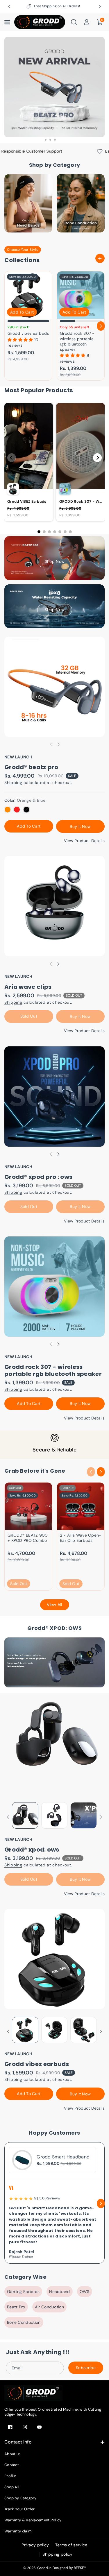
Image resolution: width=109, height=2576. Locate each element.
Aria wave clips (28, 987)
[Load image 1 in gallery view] (25, 1815)
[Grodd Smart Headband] (22, 2160)
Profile (10, 2476)
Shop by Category (20, 2498)
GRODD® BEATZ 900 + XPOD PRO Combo (28, 1538)
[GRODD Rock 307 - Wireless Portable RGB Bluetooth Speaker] (81, 295)
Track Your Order (20, 2509)
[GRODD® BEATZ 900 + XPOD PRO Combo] (28, 1506)
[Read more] (100, 258)
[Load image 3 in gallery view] (84, 1815)
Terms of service (71, 2545)
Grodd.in (44, 2568)
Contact (12, 2465)
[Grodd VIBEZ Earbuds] (28, 295)
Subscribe (86, 2368)
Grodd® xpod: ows (32, 1850)
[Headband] (28, 203)
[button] (8, 22)
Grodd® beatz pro (31, 767)
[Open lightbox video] (29, 462)
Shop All (12, 2487)
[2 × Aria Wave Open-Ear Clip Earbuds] (81, 1506)
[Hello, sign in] (87, 22)
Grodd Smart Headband (63, 2157)
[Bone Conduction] (81, 203)
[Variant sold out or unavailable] (8, 810)
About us (12, 2454)
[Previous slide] (9, 6)
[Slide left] (8, 326)
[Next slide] (100, 6)
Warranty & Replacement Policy (33, 2520)
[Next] (97, 458)
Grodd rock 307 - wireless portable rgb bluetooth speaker (77, 341)
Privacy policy (35, 2545)
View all (54, 1605)
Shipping (13, 783)
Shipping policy (58, 2554)
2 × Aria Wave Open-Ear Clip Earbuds (81, 1538)
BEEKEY (80, 2568)
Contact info (18, 2442)
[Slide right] (101, 326)
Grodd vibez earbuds (28, 333)
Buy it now (80, 826)
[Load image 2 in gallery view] (54, 1815)
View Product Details (84, 841)
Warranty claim (18, 2531)
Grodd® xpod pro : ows (38, 1177)
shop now (54, 561)
